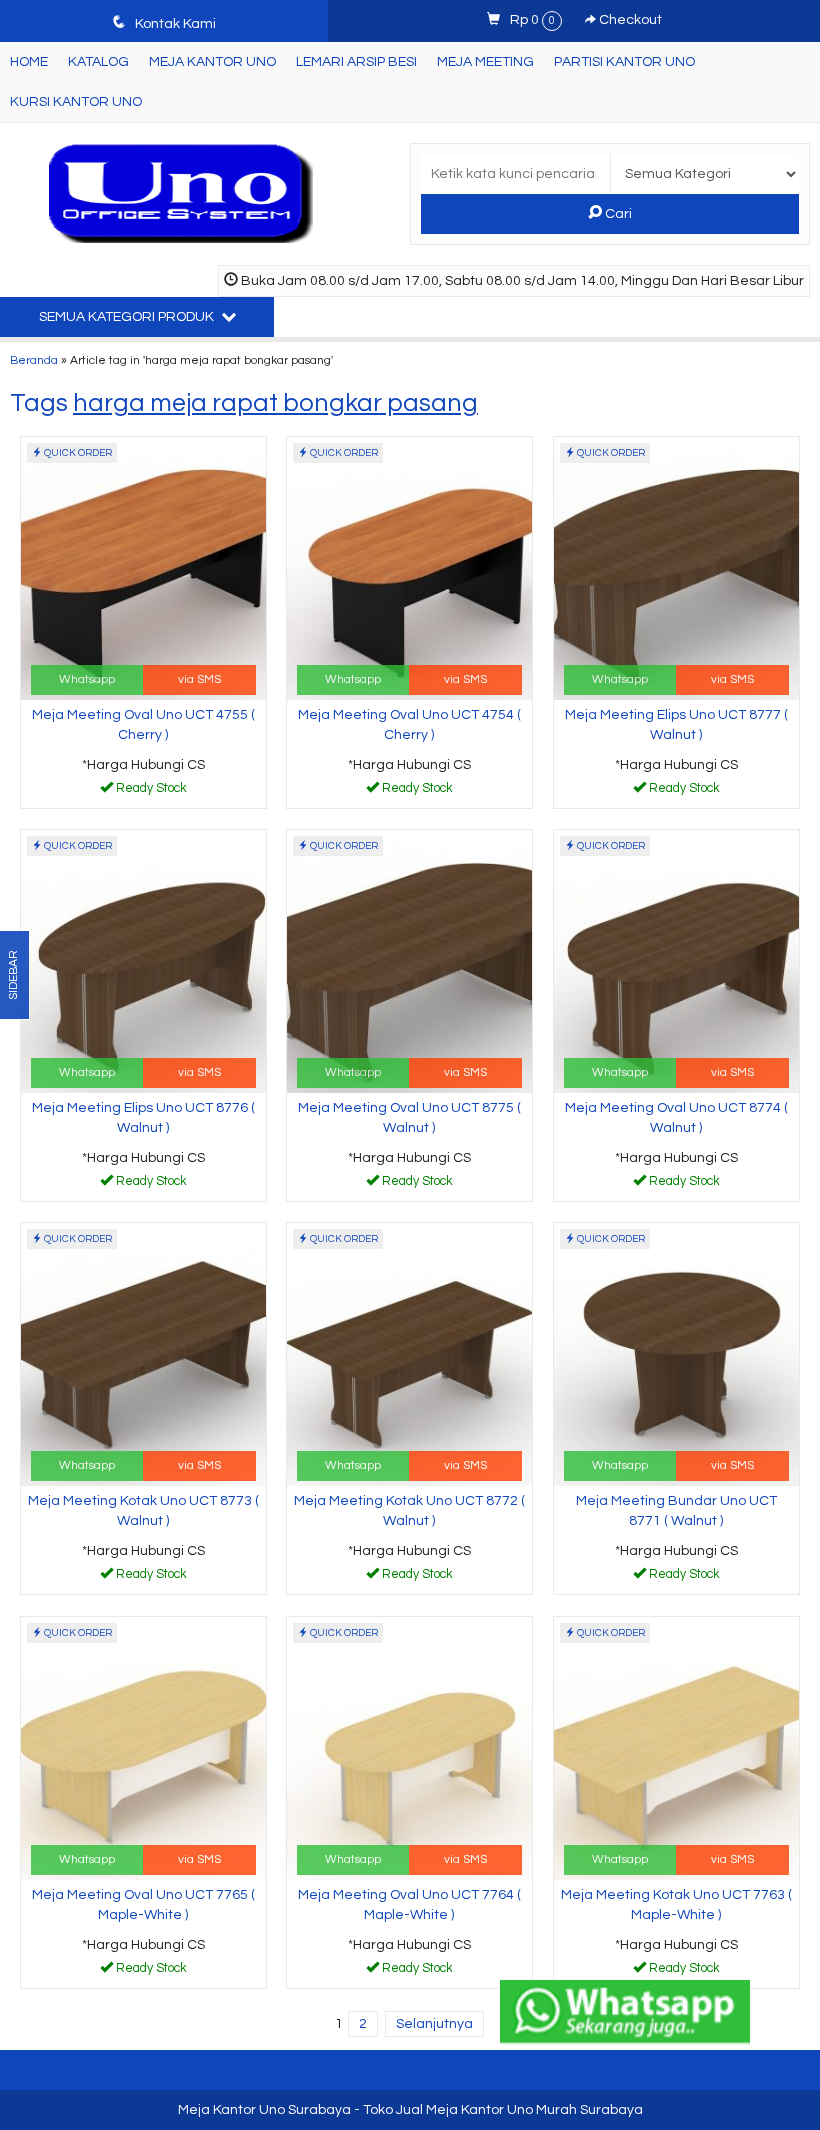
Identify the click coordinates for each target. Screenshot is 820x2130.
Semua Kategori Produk (128, 317)
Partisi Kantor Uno (624, 62)
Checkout (629, 20)
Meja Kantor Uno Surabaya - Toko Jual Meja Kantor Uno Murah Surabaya (410, 2110)
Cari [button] (617, 214)
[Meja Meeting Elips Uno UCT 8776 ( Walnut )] (143, 961)
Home (29, 62)
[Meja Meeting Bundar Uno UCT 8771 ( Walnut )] (676, 1354)
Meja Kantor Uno (212, 62)
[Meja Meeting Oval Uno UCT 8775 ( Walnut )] (409, 961)
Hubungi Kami (150, 792)
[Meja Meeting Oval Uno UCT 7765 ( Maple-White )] (143, 1748)
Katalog (98, 62)
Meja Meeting (485, 62)
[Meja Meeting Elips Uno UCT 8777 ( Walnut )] (676, 568)
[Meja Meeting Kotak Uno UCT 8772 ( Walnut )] (409, 1354)
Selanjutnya (434, 2024)
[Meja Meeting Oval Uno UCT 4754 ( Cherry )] (409, 568)
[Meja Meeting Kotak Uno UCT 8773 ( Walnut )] (143, 1354)
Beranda (34, 360)
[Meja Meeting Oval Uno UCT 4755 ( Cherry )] (143, 568)
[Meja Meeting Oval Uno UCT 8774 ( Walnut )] (676, 961)
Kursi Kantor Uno (76, 102)
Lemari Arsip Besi (356, 62)
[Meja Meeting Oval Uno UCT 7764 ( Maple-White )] (409, 1748)
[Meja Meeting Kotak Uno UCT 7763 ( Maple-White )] (676, 1748)
